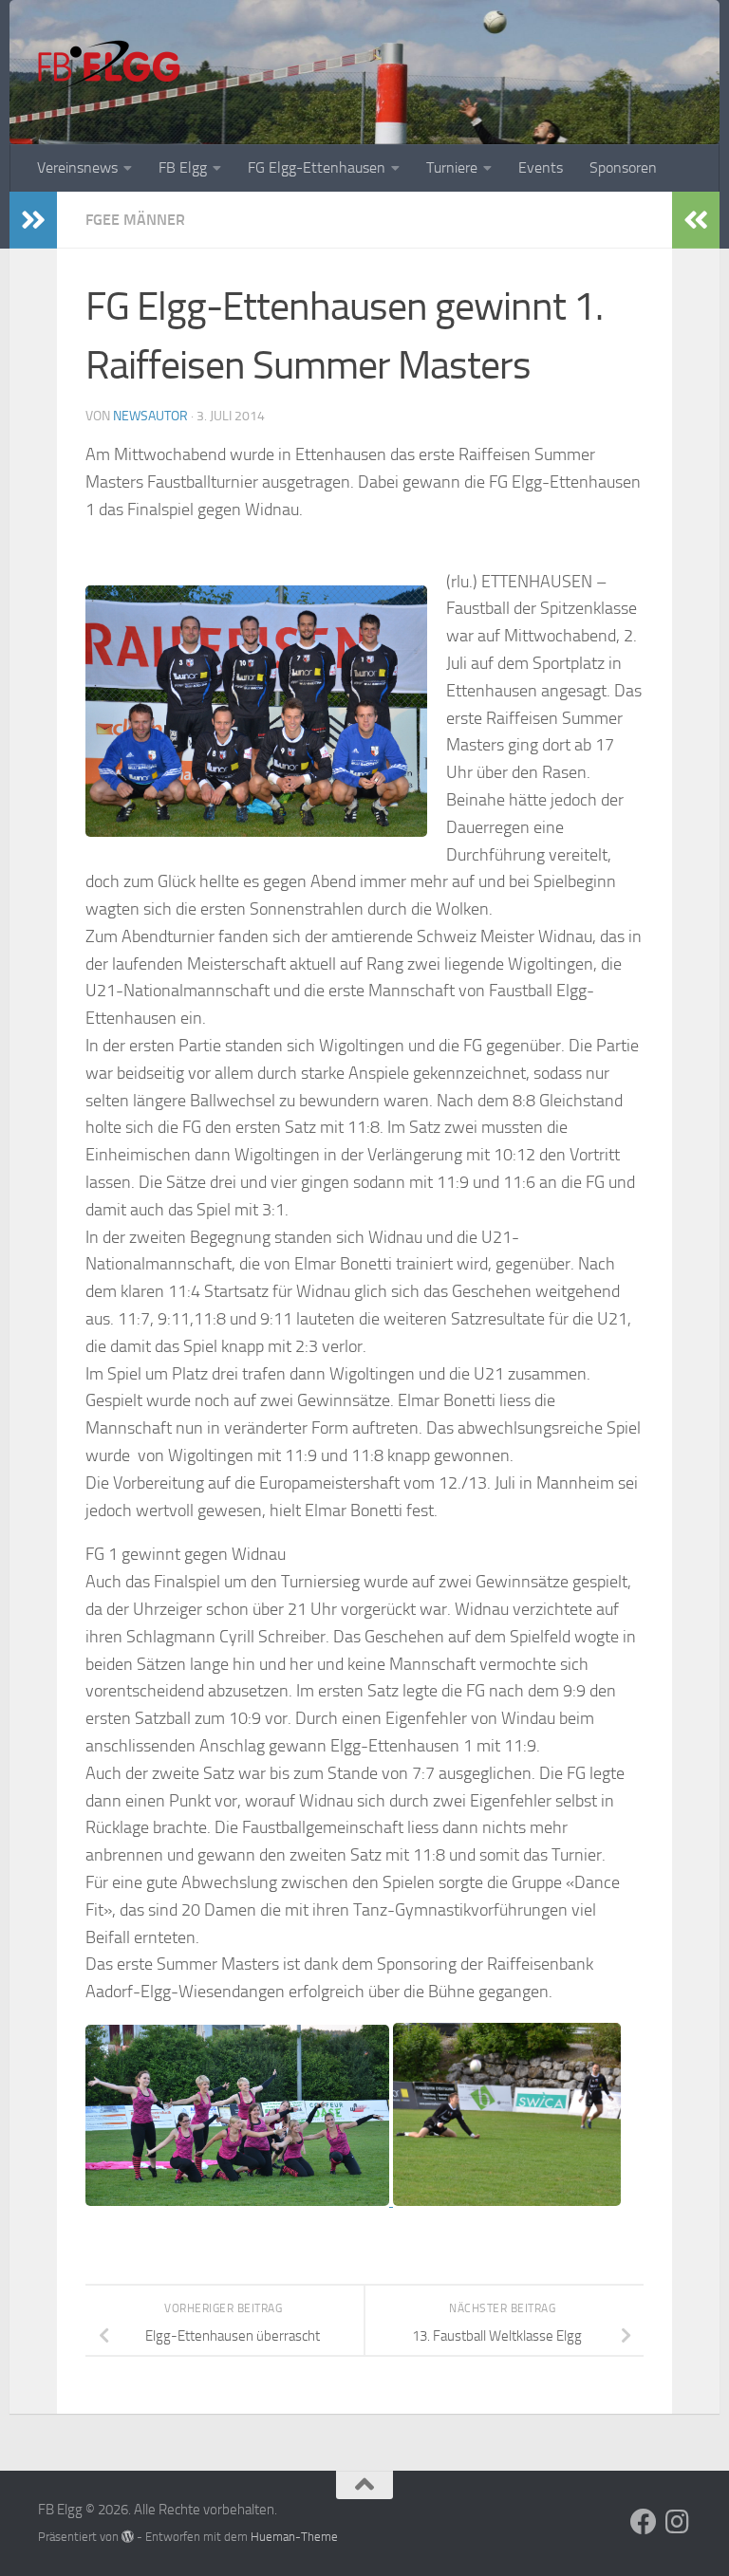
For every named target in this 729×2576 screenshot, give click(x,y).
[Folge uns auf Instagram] (678, 2522)
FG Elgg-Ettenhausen (317, 167)
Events (541, 167)
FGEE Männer (135, 220)
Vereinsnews (77, 167)
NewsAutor (150, 416)
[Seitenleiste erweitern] (33, 220)
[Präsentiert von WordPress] (128, 2537)
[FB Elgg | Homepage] (109, 66)
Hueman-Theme (294, 2537)
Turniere (452, 167)
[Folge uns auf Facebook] (644, 2522)
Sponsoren (623, 167)
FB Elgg (183, 167)
